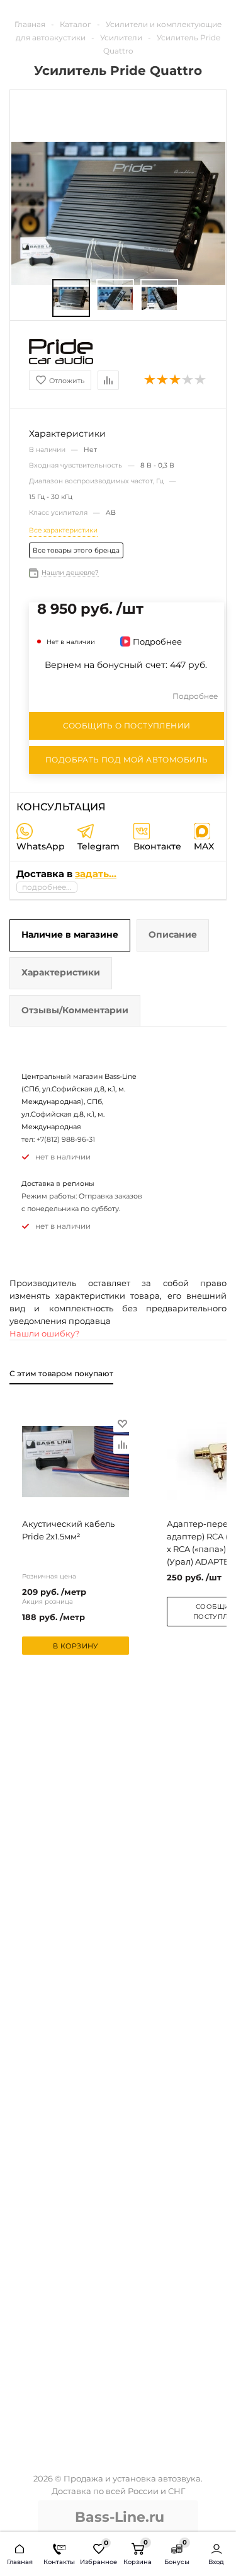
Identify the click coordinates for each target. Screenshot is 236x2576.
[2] (163, 380)
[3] (176, 380)
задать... (96, 874)
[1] (150, 380)
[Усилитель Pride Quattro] (71, 298)
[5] (201, 380)
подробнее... (47, 887)
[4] (188, 380)
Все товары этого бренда (76, 550)
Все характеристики (63, 530)
